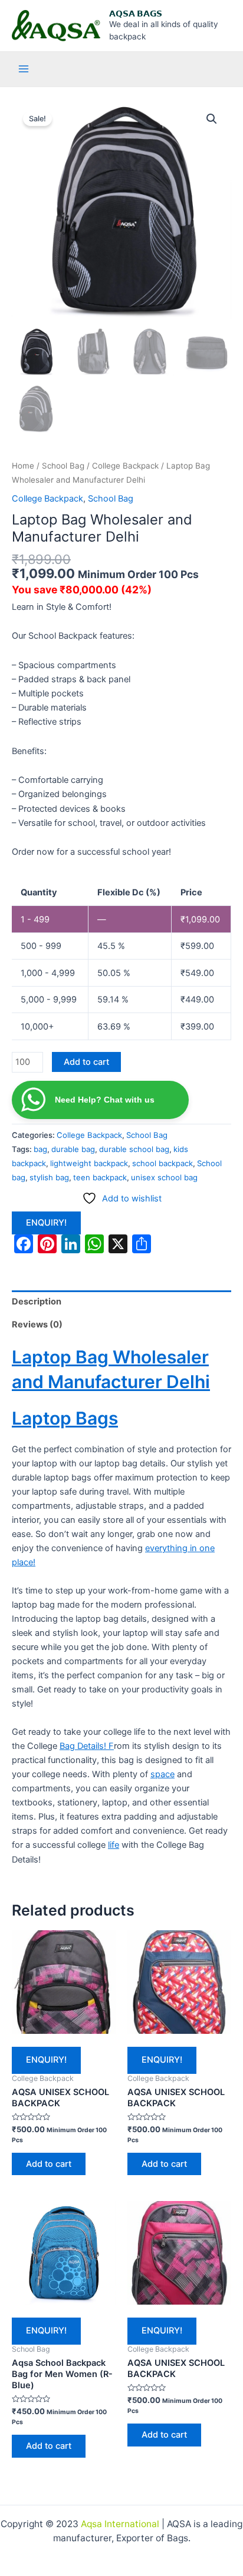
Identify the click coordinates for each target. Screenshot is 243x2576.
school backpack (162, 1163)
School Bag (63, 466)
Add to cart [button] (49, 2164)
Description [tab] (37, 1302)
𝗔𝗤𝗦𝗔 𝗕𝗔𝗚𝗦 (136, 14)
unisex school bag (164, 1177)
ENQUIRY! (46, 1223)
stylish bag (49, 1177)
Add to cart (86, 1062)
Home (23, 466)
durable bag (73, 1149)
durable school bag (134, 1149)
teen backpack (100, 1177)
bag (40, 1149)
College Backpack (125, 466)
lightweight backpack (89, 1163)
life (114, 1845)
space (162, 1774)
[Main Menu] (24, 69)
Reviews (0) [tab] (37, 1324)
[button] (212, 119)
